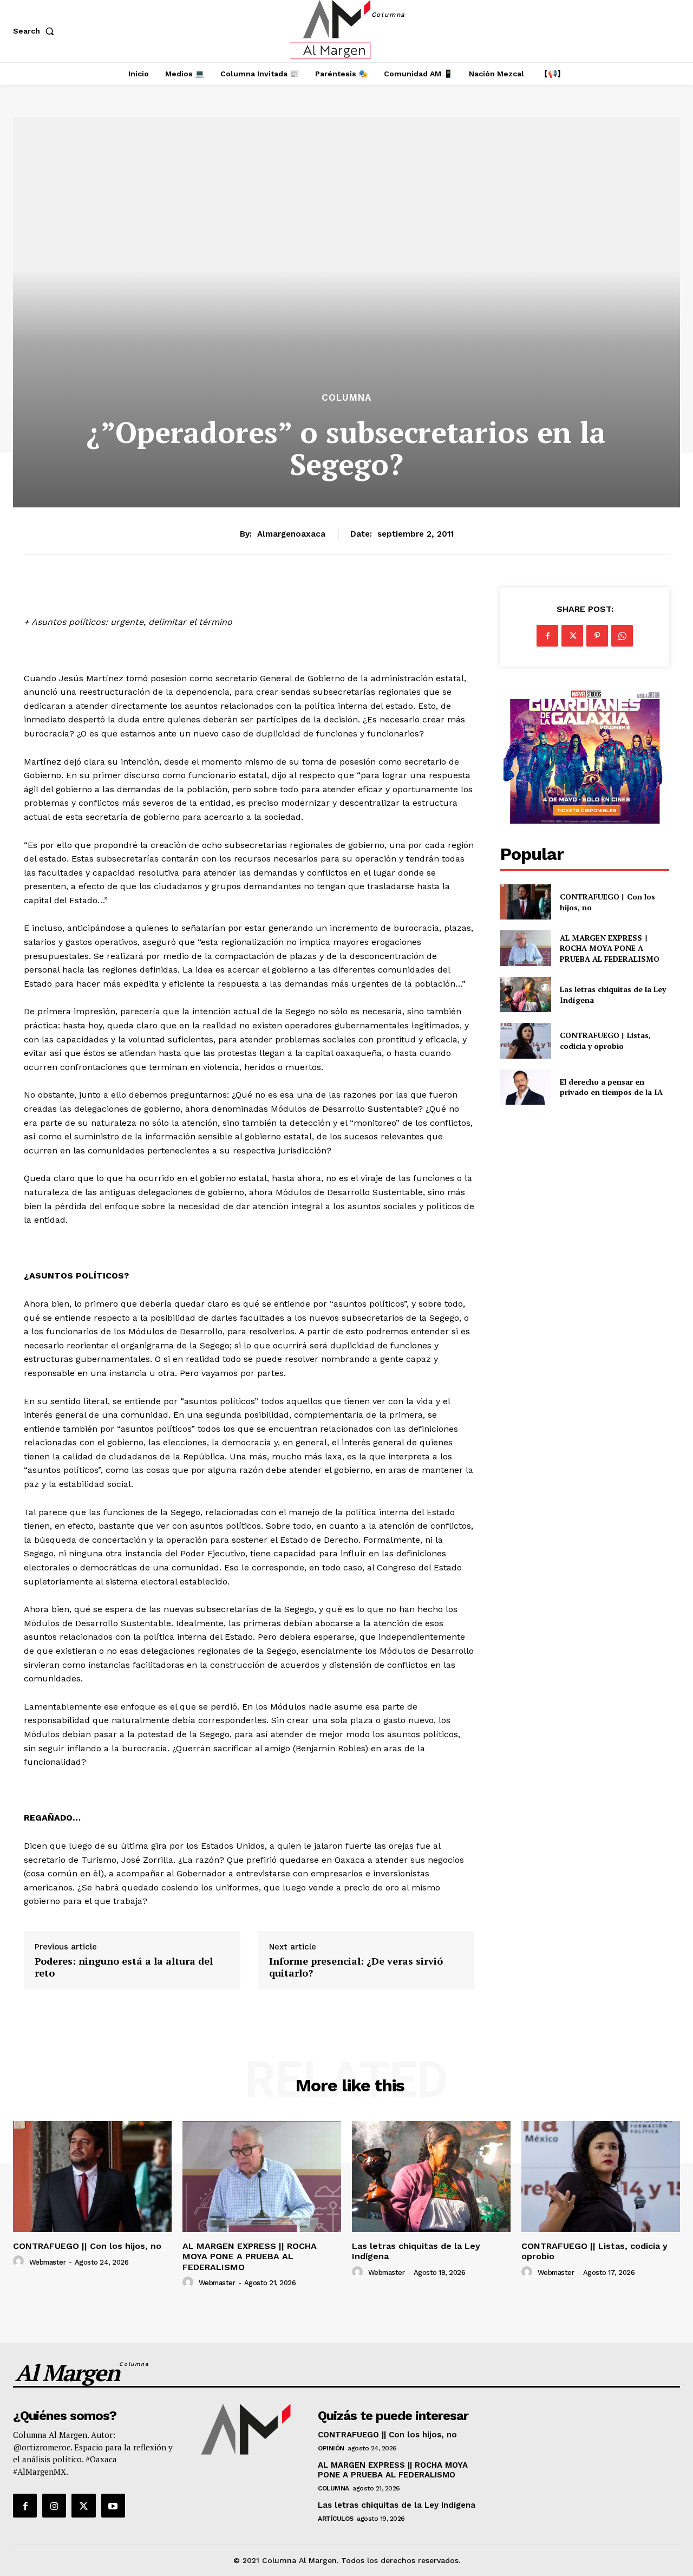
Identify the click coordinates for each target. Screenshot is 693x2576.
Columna (346, 398)
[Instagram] (54, 2506)
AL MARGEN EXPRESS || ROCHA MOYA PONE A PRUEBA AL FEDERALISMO (611, 948)
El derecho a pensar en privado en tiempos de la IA (611, 1087)
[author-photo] (20, 2261)
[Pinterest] (597, 636)
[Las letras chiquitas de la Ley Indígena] (525, 994)
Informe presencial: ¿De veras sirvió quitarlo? (356, 1967)
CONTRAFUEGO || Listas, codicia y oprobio (605, 1041)
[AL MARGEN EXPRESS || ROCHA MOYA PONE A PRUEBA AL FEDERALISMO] (525, 948)
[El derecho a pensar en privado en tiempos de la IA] (525, 1087)
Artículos (336, 2519)
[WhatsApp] (622, 636)
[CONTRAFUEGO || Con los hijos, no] (525, 902)
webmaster (48, 2262)
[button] (36, 31)
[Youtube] (113, 2506)
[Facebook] (547, 636)
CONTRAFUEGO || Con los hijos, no (87, 2246)
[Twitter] (572, 636)
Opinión (331, 2448)
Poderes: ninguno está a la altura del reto (124, 1967)
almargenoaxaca (291, 534)
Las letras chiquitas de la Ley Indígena (397, 2505)
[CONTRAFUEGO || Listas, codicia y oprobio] (525, 1041)
